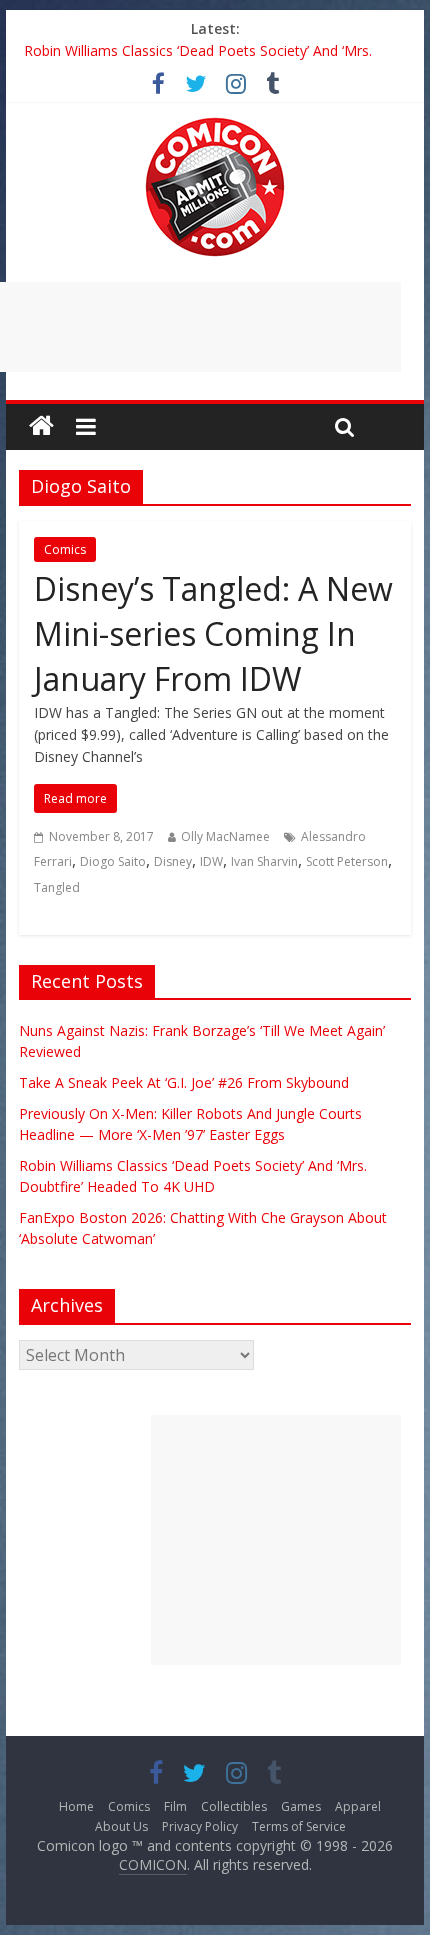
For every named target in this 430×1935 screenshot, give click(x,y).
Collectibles (234, 1806)
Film (175, 1806)
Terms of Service (299, 1826)
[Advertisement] (276, 1540)
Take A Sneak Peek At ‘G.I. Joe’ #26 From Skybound (184, 1082)
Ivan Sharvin (264, 861)
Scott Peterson (347, 861)
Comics (65, 549)
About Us (121, 1826)
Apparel (358, 1806)
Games (301, 1806)
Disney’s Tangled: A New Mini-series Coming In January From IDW (213, 633)
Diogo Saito (113, 861)
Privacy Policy (200, 1826)
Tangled (57, 887)
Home (76, 1806)
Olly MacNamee (225, 836)
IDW (211, 861)
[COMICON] (215, 124)
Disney (173, 861)
